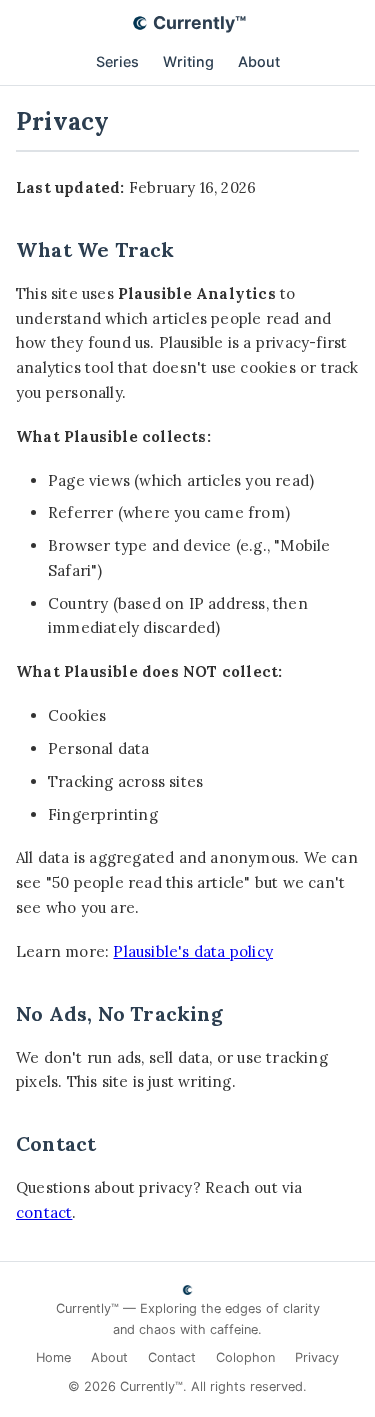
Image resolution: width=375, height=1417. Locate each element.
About (259, 61)
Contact (172, 1357)
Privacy (317, 1357)
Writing (188, 61)
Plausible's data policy (193, 951)
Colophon (245, 1357)
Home (53, 1357)
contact (44, 1212)
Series (117, 61)
